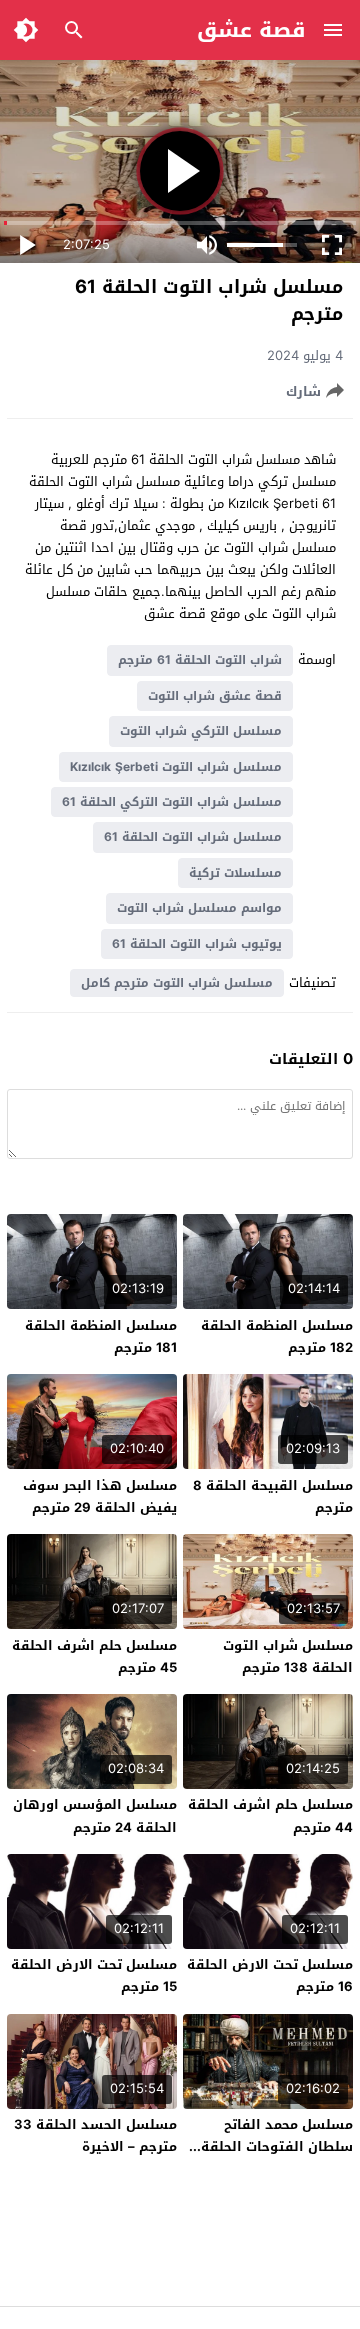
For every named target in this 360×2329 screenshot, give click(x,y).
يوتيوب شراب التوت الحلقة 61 (197, 944)
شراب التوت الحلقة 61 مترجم (200, 660)
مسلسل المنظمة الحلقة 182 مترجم (277, 1336)
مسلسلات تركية (235, 873)
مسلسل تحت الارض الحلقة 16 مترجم (270, 1975)
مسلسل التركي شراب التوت (201, 731)
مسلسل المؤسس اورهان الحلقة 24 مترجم (95, 1815)
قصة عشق (251, 30)
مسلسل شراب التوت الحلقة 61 (193, 837)
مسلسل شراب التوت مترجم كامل (177, 983)
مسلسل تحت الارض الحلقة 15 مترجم (94, 1975)
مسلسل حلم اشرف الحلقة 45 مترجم (94, 1656)
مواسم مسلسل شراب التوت (199, 908)
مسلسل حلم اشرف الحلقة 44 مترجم (270, 1815)
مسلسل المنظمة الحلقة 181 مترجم (101, 1336)
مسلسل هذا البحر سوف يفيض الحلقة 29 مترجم (100, 1496)
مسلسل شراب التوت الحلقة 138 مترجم (288, 1656)
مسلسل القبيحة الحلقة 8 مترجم (273, 1496)
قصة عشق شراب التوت (215, 696)
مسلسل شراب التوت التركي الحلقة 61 (172, 802)
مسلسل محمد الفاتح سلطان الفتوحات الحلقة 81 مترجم (277, 2146)
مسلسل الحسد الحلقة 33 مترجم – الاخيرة (95, 2135)
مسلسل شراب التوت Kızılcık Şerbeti (176, 767)
